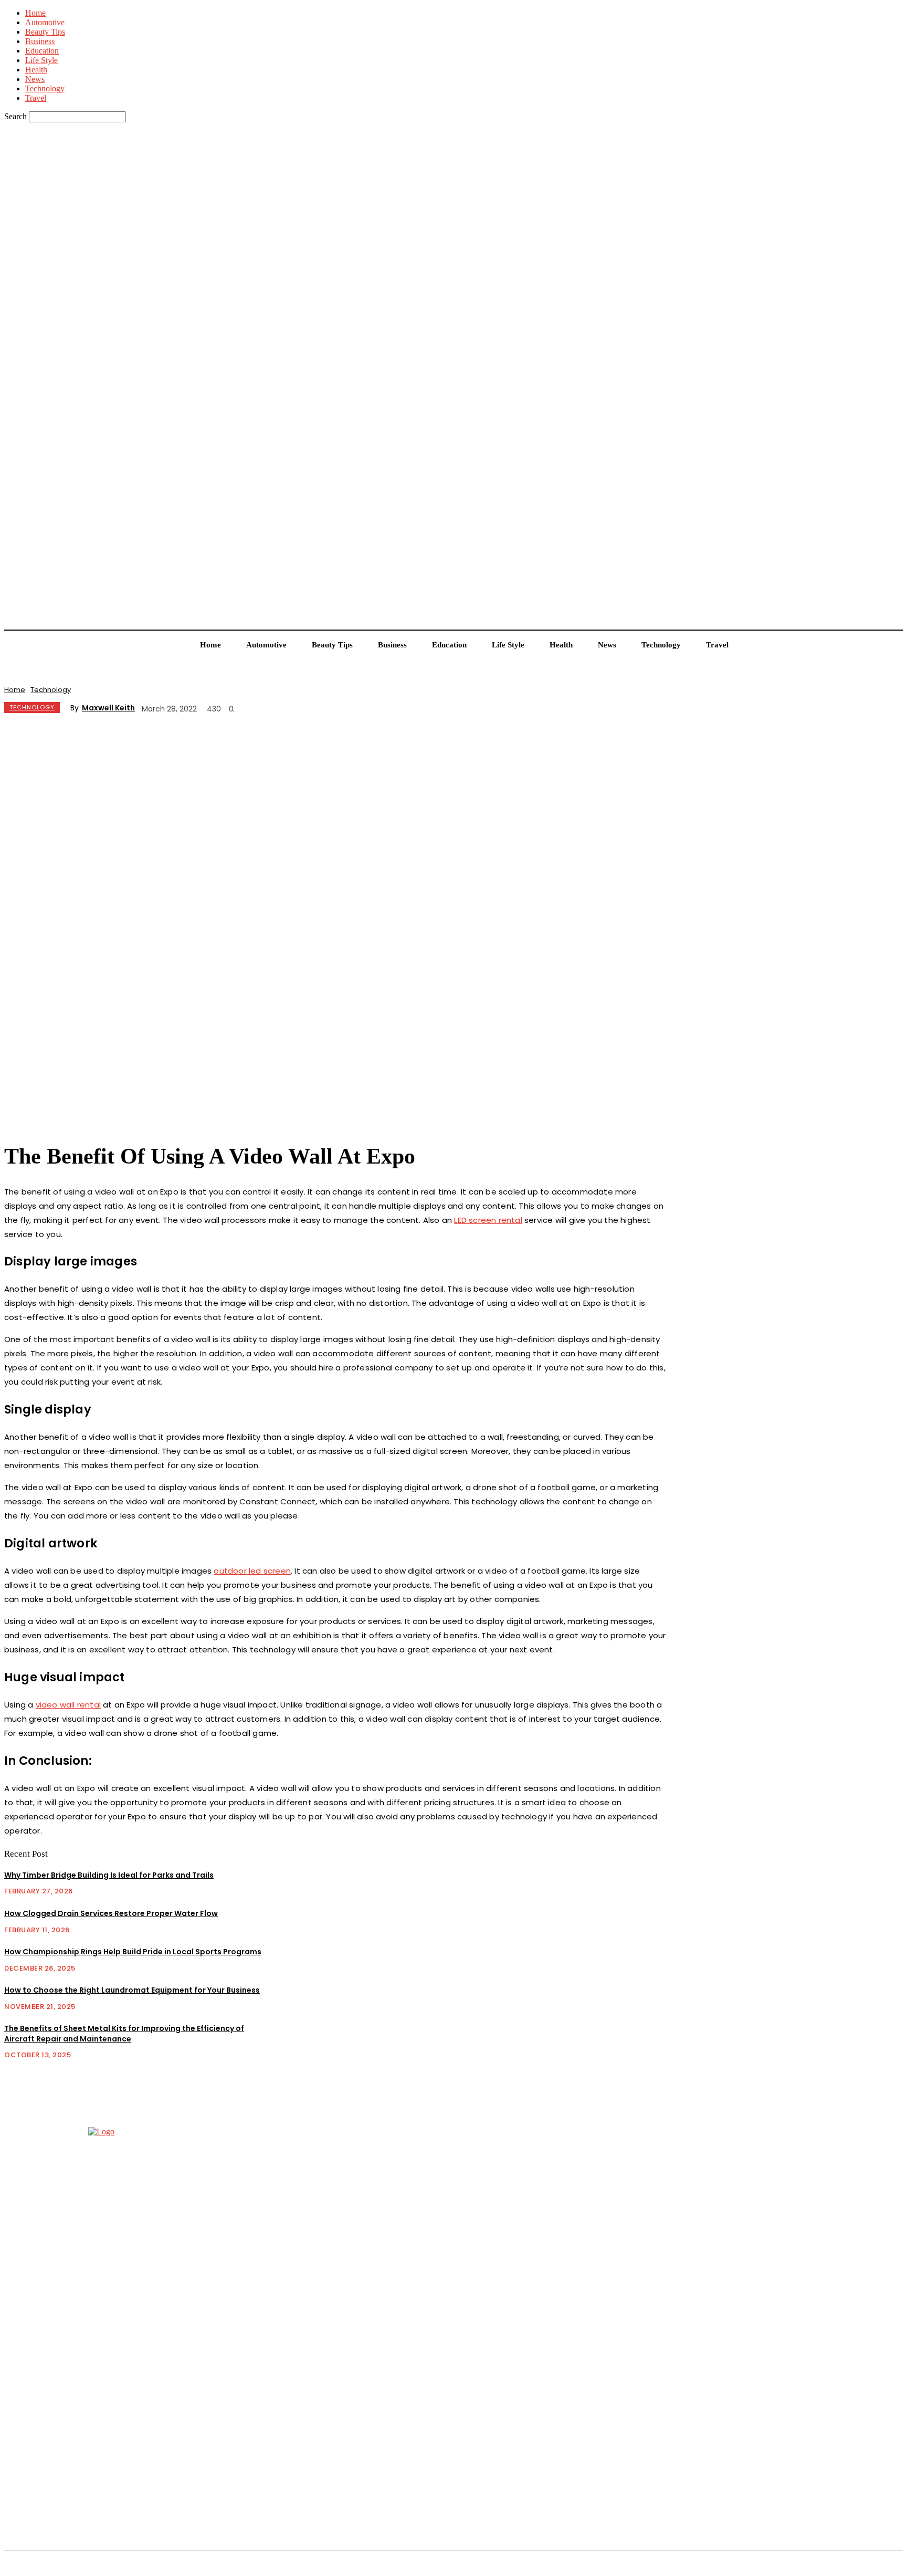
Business (40, 41)
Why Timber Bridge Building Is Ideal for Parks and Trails (109, 1875)
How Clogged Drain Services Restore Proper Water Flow (111, 1913)
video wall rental (68, 1705)
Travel (36, 98)
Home (35, 13)
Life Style (41, 60)
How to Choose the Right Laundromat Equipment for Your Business (132, 1990)
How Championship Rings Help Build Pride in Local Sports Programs (133, 1952)
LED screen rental (488, 1220)
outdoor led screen (252, 1571)
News (35, 79)
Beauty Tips (45, 32)
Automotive (45, 22)
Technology (45, 88)
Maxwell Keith (108, 708)
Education (42, 51)
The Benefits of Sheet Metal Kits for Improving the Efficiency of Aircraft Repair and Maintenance (124, 2034)
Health (36, 70)
